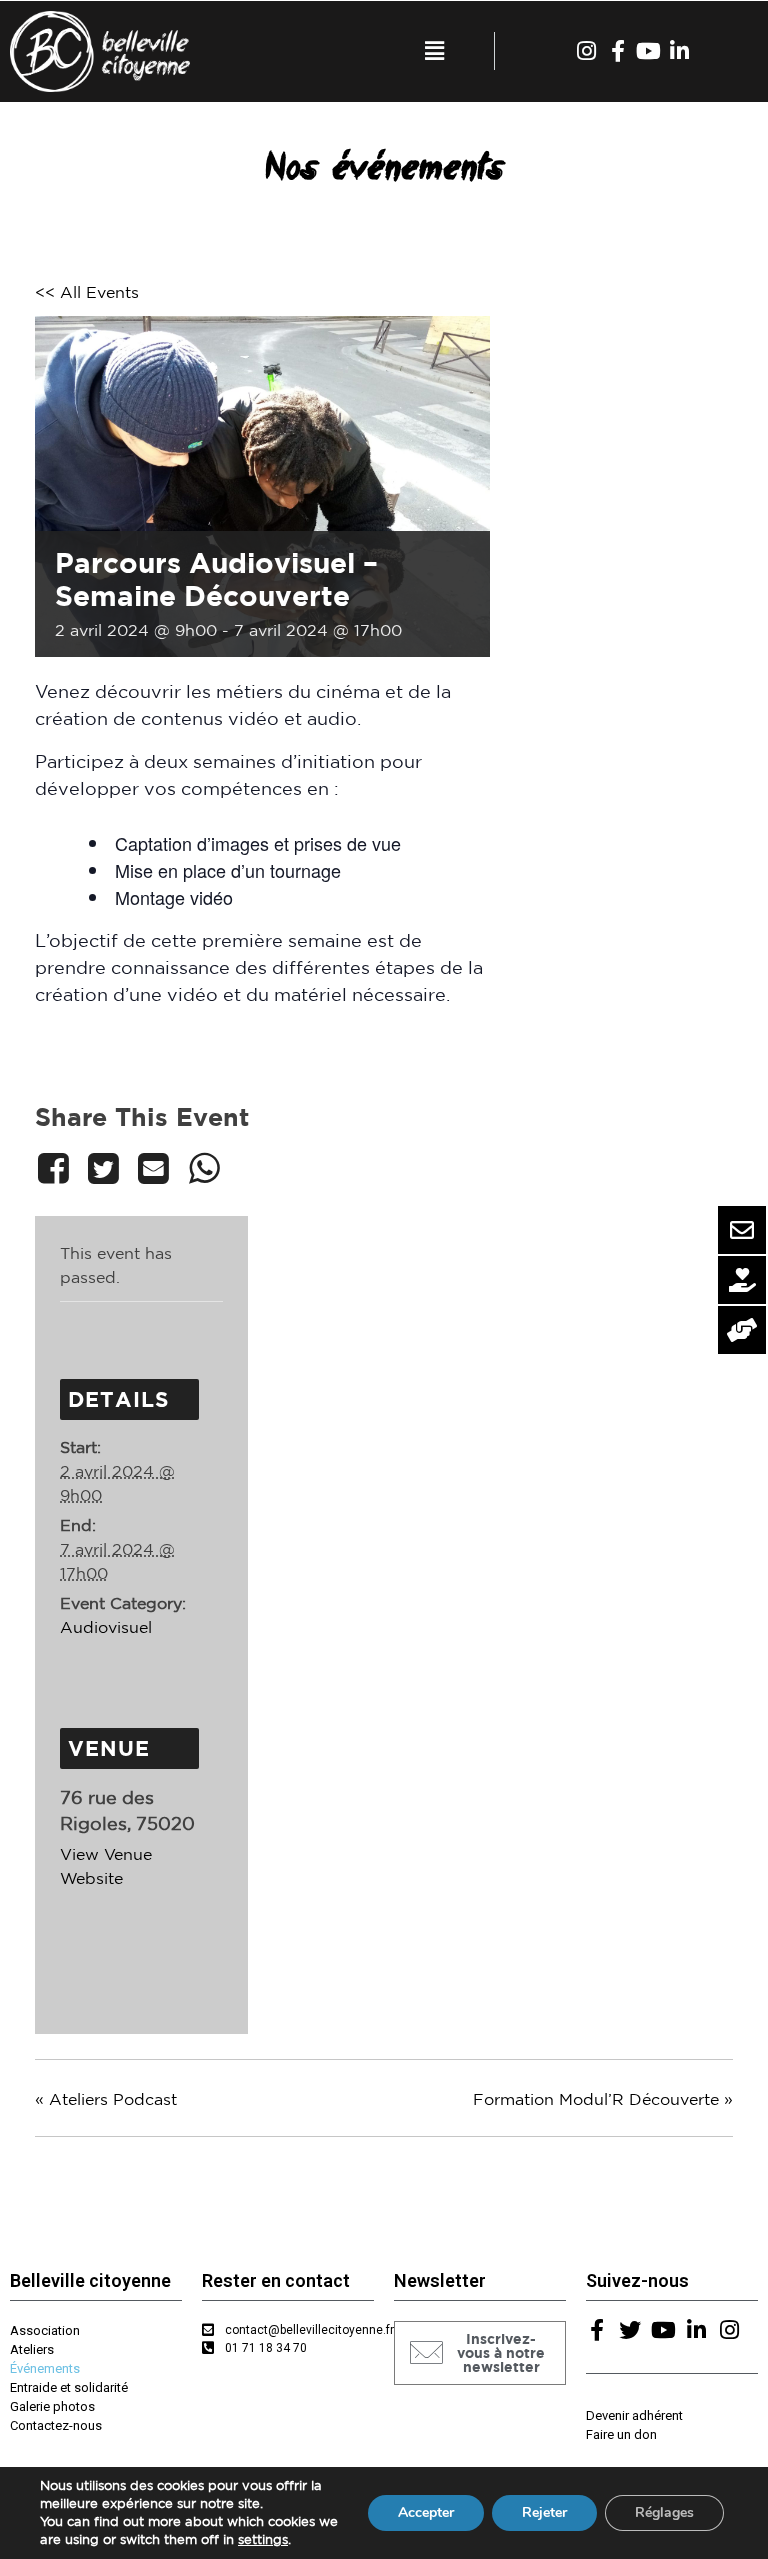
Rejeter (544, 2512)
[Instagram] (587, 51)
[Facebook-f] (618, 51)
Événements (45, 2368)
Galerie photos (52, 2406)
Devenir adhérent (634, 2415)
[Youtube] (649, 51)
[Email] (154, 1168)
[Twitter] (103, 1168)
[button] (480, 2353)
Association (45, 2330)
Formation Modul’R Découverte (603, 2099)
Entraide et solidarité (69, 2387)
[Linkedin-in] (680, 51)
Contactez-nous (56, 2425)
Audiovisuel (106, 1627)
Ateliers (32, 2349)
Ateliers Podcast (106, 2099)
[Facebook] (56, 1168)
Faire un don (621, 2434)
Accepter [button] (426, 2512)
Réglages (664, 2512)
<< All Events (87, 292)
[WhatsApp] (204, 1168)
